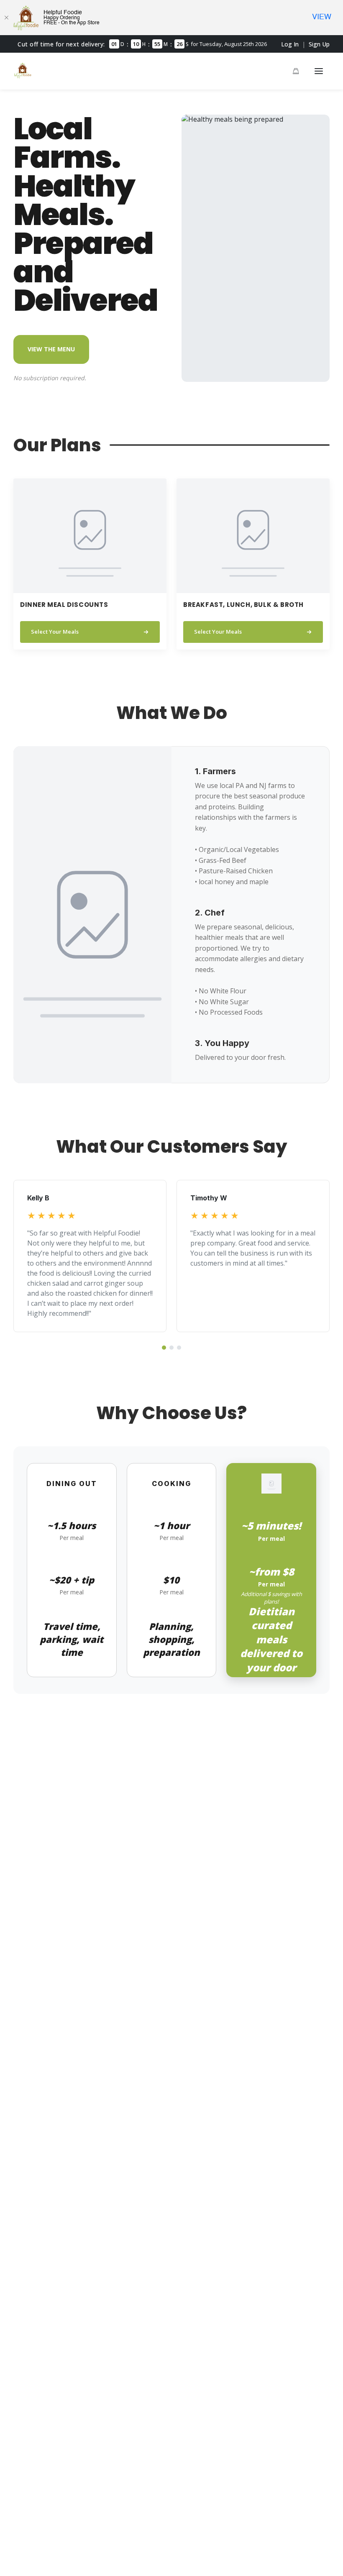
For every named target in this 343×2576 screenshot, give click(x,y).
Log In (290, 44)
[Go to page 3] (179, 1348)
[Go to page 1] (164, 1348)
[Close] (6, 18)
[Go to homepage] (23, 76)
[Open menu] (319, 71)
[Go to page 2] (171, 1348)
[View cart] (296, 71)
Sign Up (319, 44)
